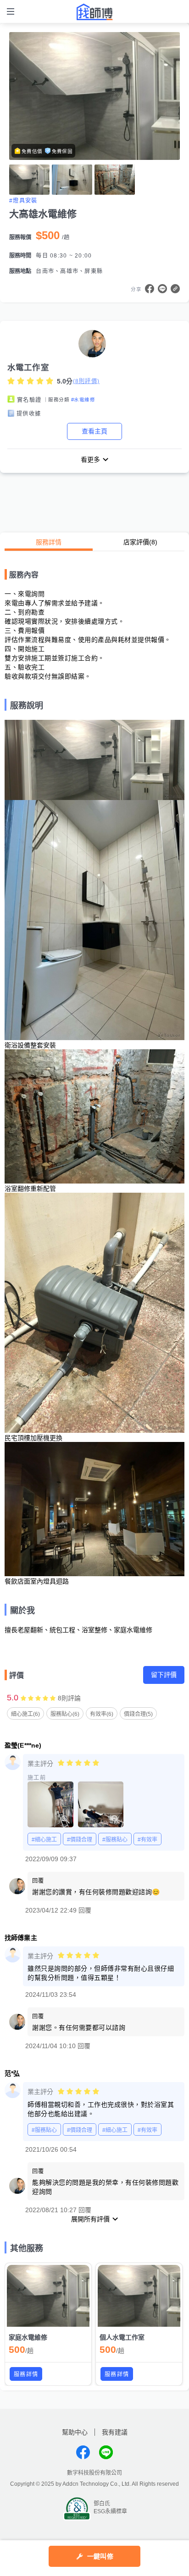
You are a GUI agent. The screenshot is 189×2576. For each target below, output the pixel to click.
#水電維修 (83, 400)
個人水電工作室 (122, 2337)
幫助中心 (75, 2432)
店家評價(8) (140, 542)
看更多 (90, 460)
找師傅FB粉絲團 (83, 2452)
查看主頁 (94, 431)
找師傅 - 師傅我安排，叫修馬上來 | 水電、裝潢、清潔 (94, 12)
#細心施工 (44, 1840)
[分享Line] (162, 289)
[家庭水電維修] (48, 2296)
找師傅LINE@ (106, 2452)
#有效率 (147, 1840)
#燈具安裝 (23, 201)
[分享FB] (150, 289)
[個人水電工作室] (139, 2296)
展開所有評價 (90, 2219)
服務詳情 (49, 542)
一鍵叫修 (100, 2556)
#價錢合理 (80, 1840)
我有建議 (115, 2432)
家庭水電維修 (28, 2337)
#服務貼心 (115, 1840)
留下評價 (164, 1675)
